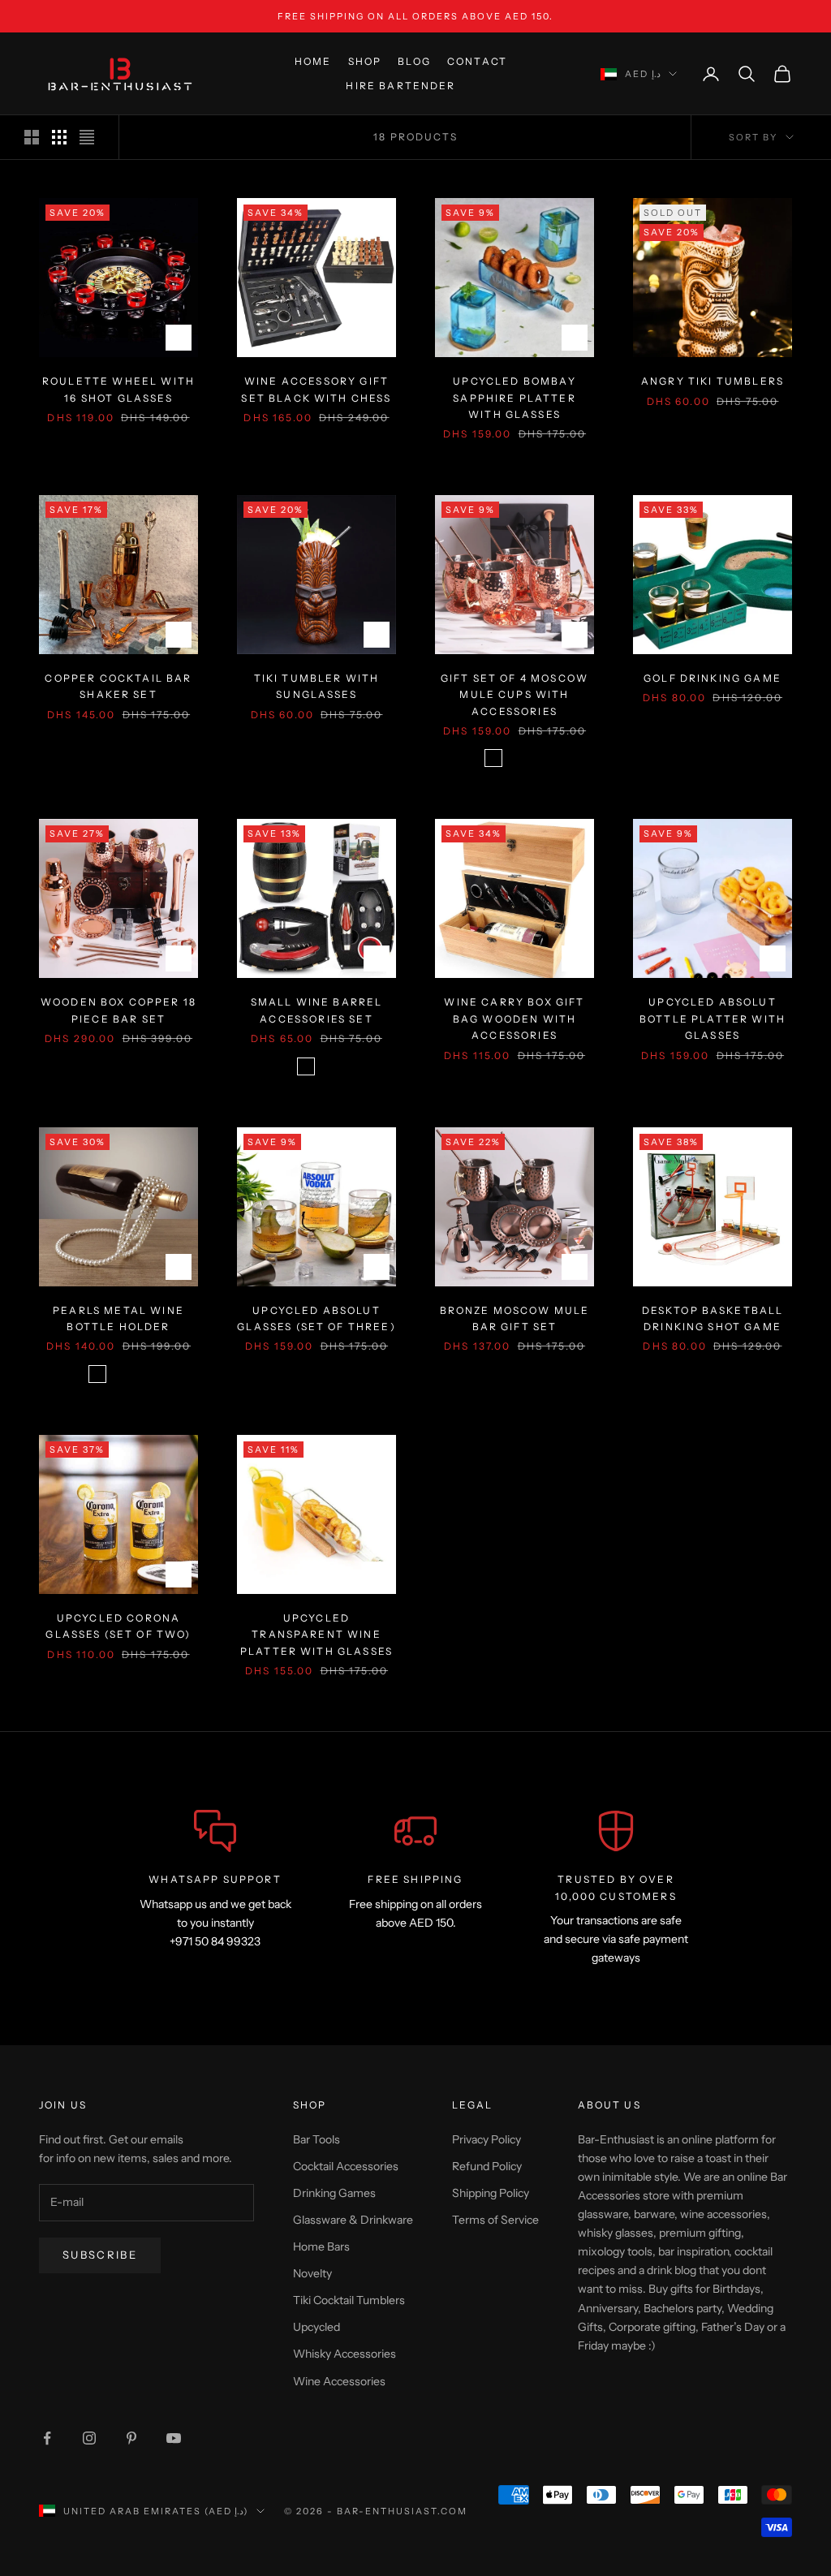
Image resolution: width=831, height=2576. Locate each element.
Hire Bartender (400, 86)
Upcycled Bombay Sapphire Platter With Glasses (515, 398)
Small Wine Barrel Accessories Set (317, 1010)
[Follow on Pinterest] (131, 2438)
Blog (414, 61)
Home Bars (321, 2246)
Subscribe (100, 2255)
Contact (477, 61)
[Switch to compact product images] (87, 137)
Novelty (312, 2273)
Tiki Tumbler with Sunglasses (317, 686)
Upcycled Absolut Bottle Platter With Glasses (713, 1019)
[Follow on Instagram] (89, 2438)
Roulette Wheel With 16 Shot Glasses (118, 389)
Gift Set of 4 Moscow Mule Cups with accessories (515, 695)
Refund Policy (487, 2166)
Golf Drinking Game (713, 678)
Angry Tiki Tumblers (713, 381)
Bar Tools (316, 2139)
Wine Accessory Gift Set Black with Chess (316, 389)
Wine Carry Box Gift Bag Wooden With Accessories (514, 1019)
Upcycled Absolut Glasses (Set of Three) (316, 1318)
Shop (365, 61)
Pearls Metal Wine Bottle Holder (118, 1318)
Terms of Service (495, 2220)
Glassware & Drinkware (353, 2220)
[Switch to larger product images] (32, 137)
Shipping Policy (491, 2193)
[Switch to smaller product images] (59, 137)
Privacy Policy (487, 2139)
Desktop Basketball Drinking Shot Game (713, 1318)
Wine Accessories (339, 2381)
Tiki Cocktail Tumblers (349, 2300)
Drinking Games (334, 2193)
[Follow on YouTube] (174, 2438)
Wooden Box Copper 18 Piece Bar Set (118, 1010)
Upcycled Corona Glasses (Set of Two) (118, 1626)
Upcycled (316, 2327)
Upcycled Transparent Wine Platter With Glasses (316, 1635)
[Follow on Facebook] (47, 2438)
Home (313, 61)
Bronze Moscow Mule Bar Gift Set (515, 1318)
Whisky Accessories (344, 2354)
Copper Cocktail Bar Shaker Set (118, 686)
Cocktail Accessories (346, 2166)
